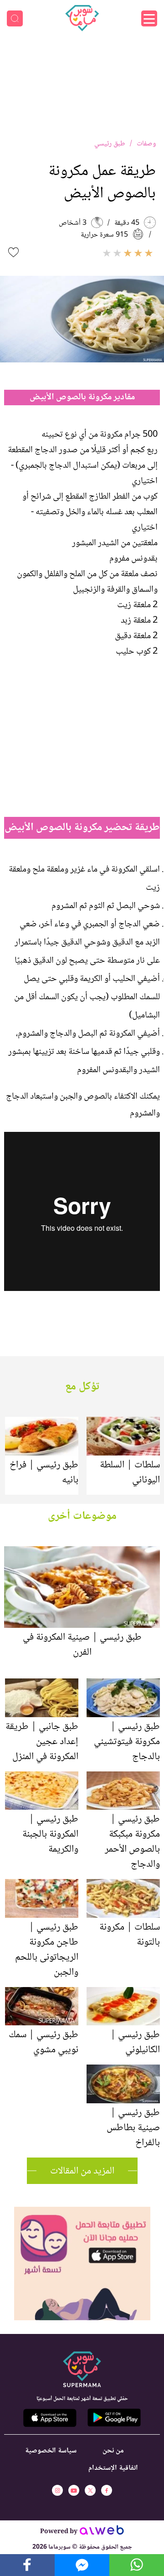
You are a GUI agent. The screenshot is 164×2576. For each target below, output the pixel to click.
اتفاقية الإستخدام (113, 2468)
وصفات (146, 144)
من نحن (113, 2451)
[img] (82, 2211)
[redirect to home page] (82, 18)
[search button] (15, 18)
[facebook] (107, 2490)
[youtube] (74, 2490)
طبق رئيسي (110, 144)
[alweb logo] (102, 2533)
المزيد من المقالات (82, 2171)
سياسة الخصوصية (51, 2451)
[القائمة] (149, 18)
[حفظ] (13, 252)
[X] (90, 2490)
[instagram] (57, 2490)
